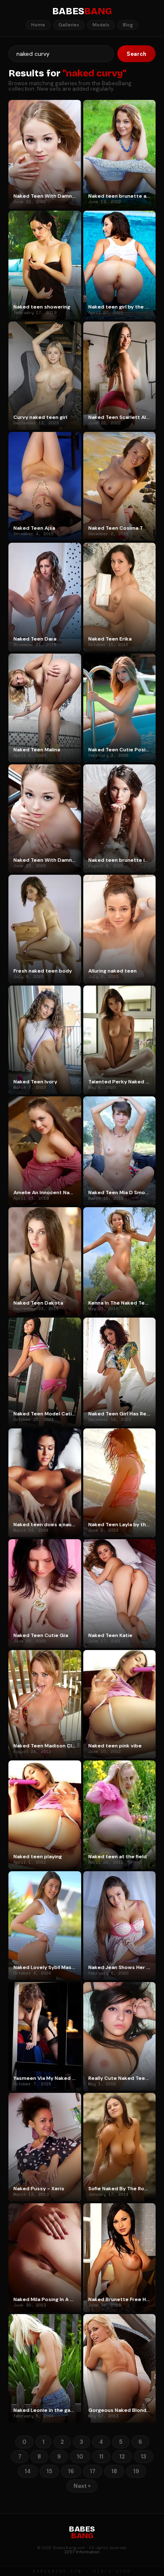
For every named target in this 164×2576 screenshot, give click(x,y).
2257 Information (82, 2552)
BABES (82, 11)
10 (80, 2457)
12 (122, 2457)
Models (101, 25)
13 (144, 2457)
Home (38, 25)
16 (71, 2471)
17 (93, 2471)
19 (136, 2471)
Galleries (69, 25)
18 (114, 2471)
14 (28, 2471)
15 (49, 2471)
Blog (128, 25)
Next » (82, 2486)
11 (101, 2457)
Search (136, 54)
